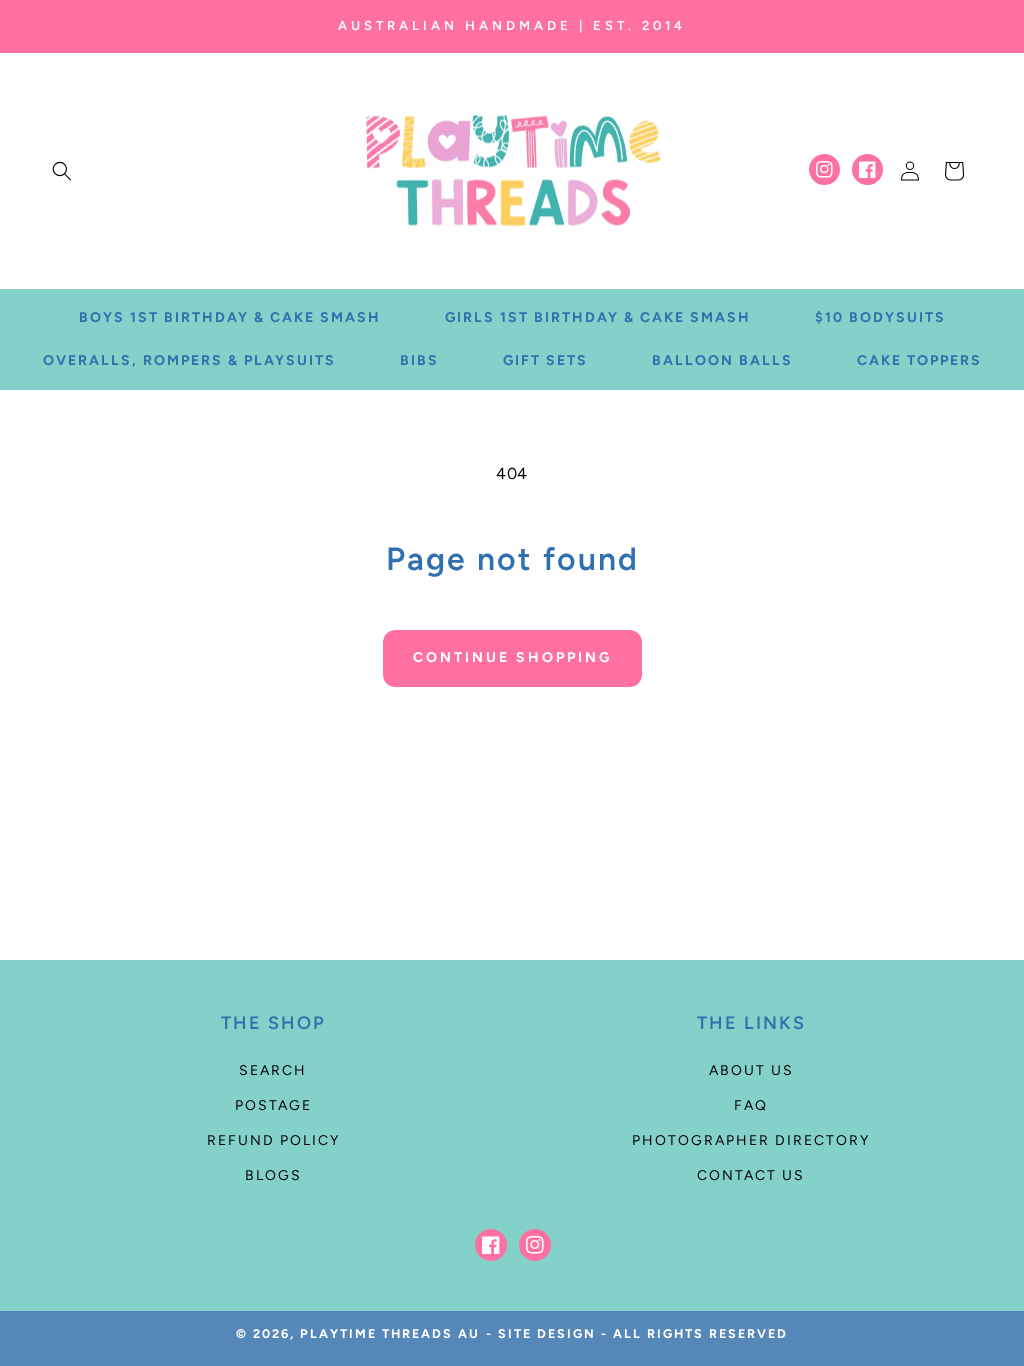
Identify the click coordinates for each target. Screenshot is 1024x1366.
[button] (62, 171)
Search (273, 1070)
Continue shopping (512, 657)
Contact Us (751, 1175)
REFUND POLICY (273, 1140)
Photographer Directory (751, 1140)
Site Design (547, 1333)
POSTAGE (273, 1105)
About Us (751, 1070)
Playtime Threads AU (390, 1333)
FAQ (751, 1105)
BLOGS (273, 1175)
